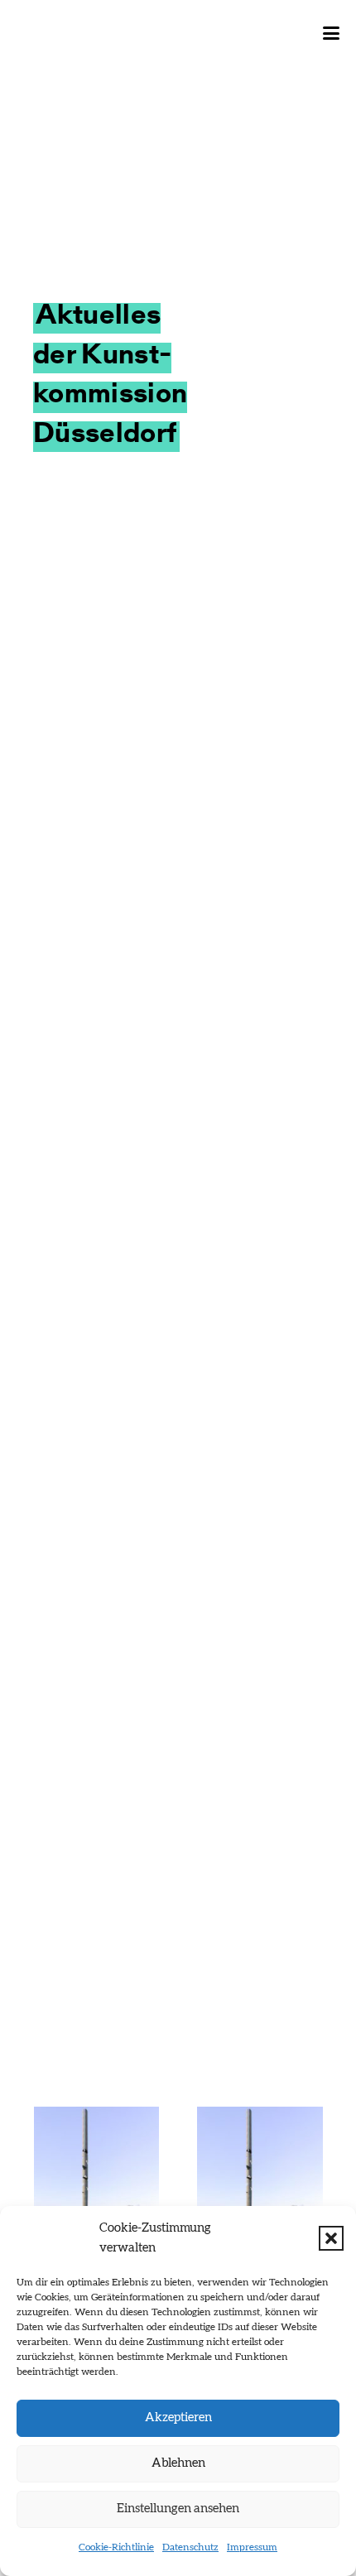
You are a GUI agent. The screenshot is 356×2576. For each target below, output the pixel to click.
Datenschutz (190, 2547)
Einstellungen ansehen (178, 2509)
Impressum (252, 2547)
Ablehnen (178, 2463)
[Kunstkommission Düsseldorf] (95, 33)
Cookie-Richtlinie (116, 2547)
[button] (331, 2238)
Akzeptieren (178, 2417)
